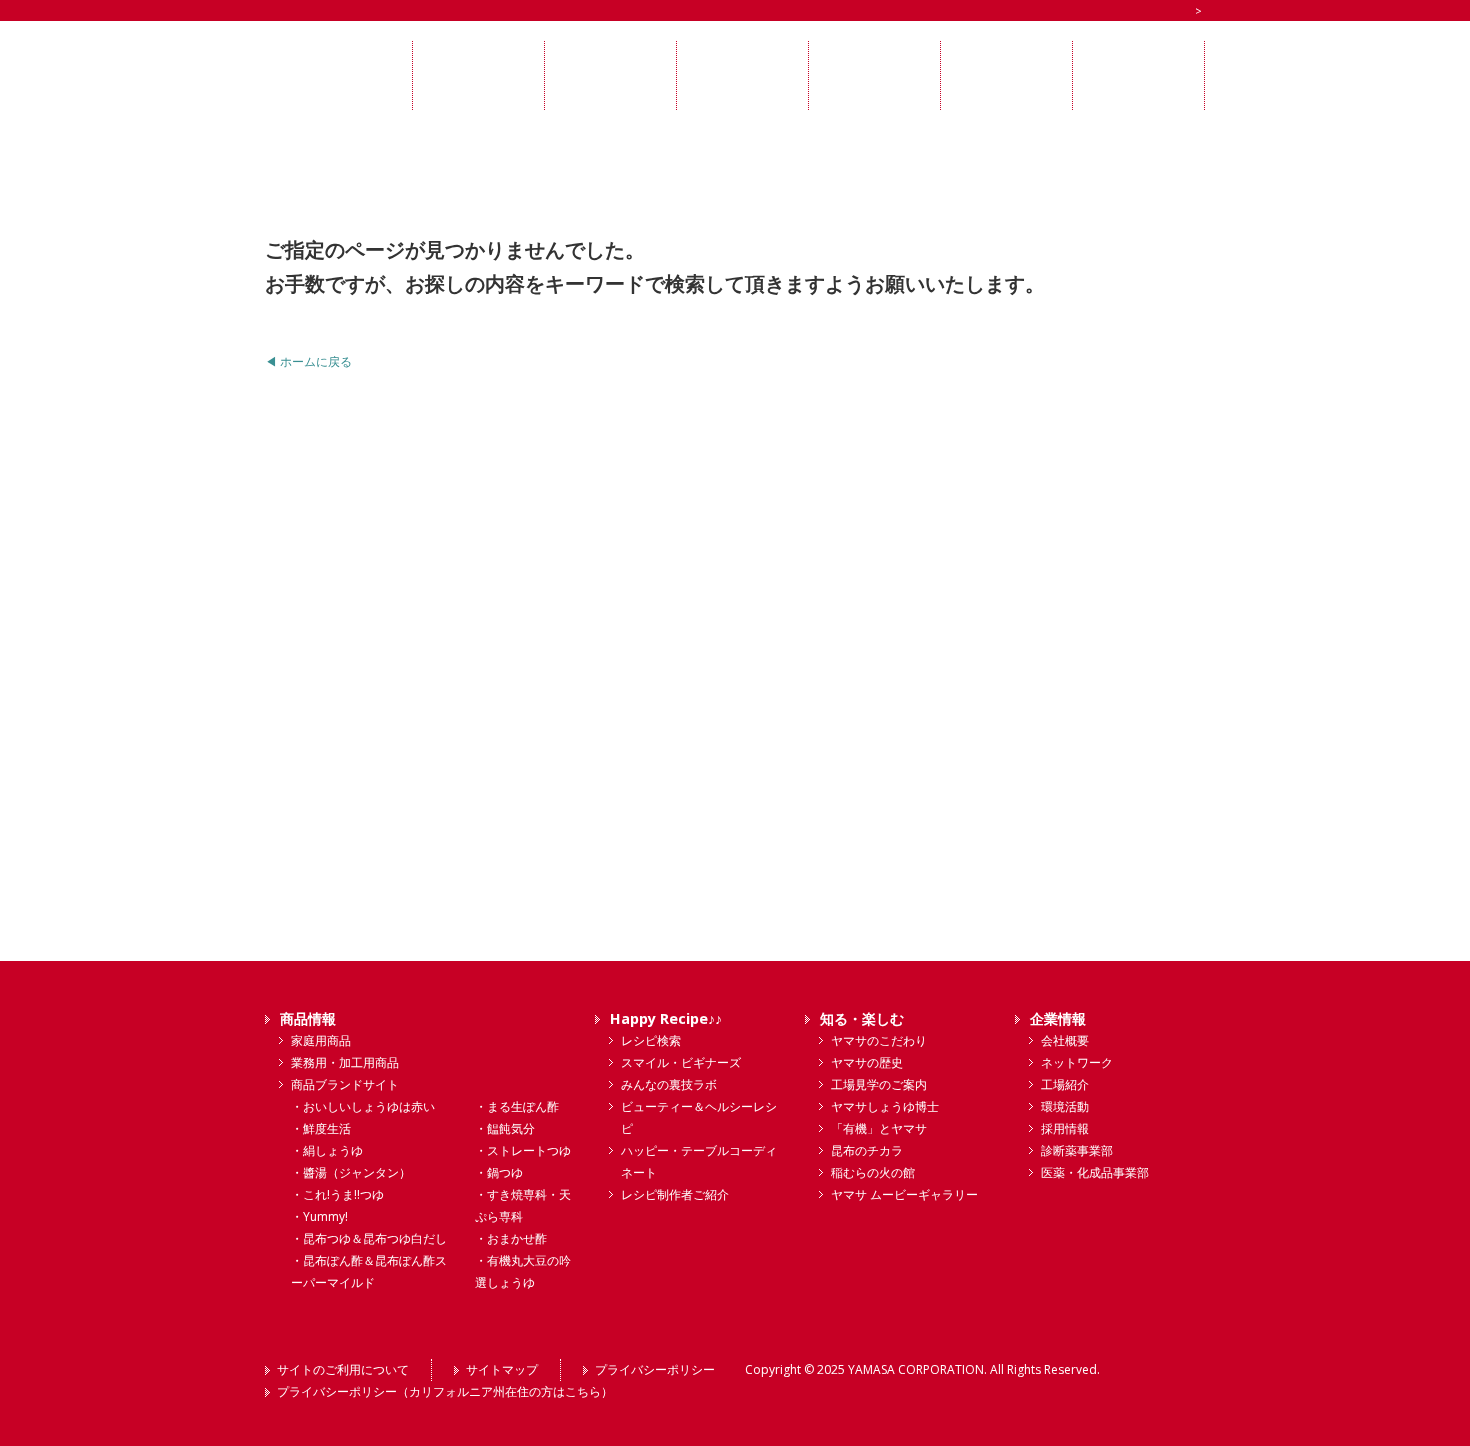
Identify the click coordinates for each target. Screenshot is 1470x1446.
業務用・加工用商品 (345, 1062)
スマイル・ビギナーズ (681, 1062)
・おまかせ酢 (511, 1238)
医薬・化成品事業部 (1095, 1172)
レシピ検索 (651, 1040)
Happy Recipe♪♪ (666, 1018)
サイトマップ (502, 1369)
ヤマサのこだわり (879, 1040)
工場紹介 (1065, 1084)
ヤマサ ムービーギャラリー (904, 1194)
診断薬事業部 (1077, 1150)
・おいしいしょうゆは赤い (363, 1106)
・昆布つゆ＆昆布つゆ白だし (369, 1238)
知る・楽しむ (862, 1018)
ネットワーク (1077, 1062)
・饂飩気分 (505, 1128)
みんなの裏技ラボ (669, 1084)
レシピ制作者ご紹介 (675, 1194)
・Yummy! (319, 1216)
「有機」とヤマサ (879, 1128)
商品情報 (308, 1018)
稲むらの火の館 (873, 1172)
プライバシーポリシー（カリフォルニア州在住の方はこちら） (445, 1391)
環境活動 (1065, 1106)
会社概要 (1065, 1040)
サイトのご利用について (343, 1369)
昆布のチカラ (867, 1150)
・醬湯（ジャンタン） (351, 1172)
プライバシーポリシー (655, 1369)
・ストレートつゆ (523, 1150)
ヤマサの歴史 (867, 1062)
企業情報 (1058, 1018)
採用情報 (1065, 1128)
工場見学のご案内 (879, 1084)
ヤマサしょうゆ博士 (885, 1106)
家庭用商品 (321, 1040)
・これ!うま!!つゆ (337, 1194)
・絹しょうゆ (327, 1150)
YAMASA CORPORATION (916, 1369)
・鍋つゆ (499, 1172)
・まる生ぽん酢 (517, 1106)
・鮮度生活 (321, 1128)
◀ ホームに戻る (308, 361)
